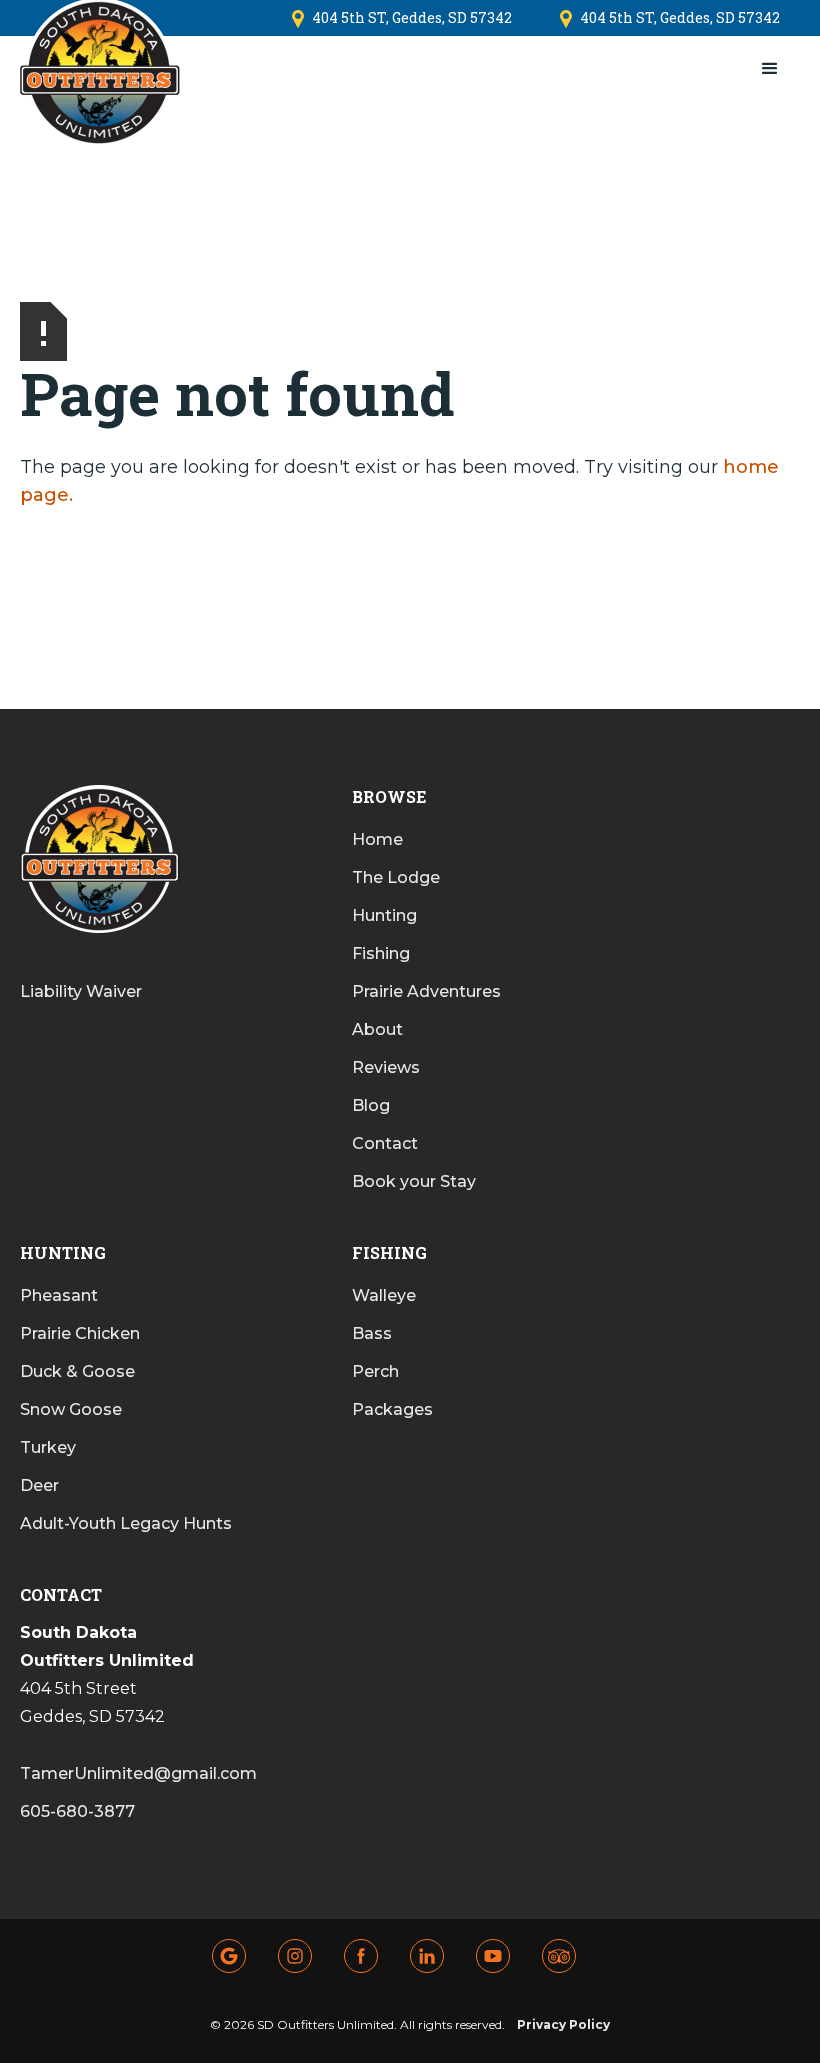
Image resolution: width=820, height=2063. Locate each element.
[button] (770, 69)
